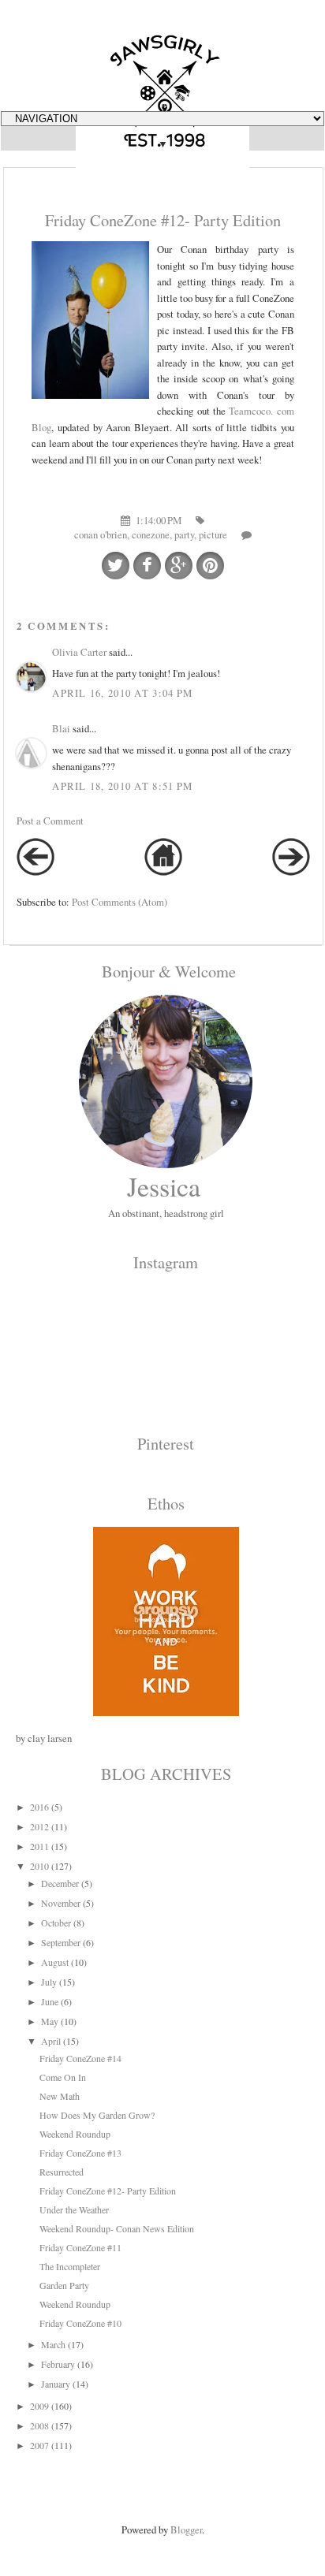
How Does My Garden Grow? (97, 2115)
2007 (39, 2445)
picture (213, 534)
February (58, 2364)
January (56, 2384)
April (51, 2041)
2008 (39, 2425)
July (49, 1982)
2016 (39, 1807)
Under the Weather (74, 2209)
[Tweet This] (116, 566)
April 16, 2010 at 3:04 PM (122, 693)
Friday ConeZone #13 (80, 2153)
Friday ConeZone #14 (80, 2058)
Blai (61, 728)
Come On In (63, 2077)
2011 (39, 1846)
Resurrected (62, 2172)
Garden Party (64, 2285)
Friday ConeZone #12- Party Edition (108, 2191)
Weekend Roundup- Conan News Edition (117, 2228)
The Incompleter (70, 2266)
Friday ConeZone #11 (80, 2247)
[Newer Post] (35, 872)
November (61, 1903)
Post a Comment (50, 821)
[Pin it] (210, 566)
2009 (39, 2406)
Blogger (186, 2529)
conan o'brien (101, 534)
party (184, 534)
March (53, 2344)
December (60, 1883)
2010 (39, 1866)
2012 (39, 1826)
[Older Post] (291, 872)
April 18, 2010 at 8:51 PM (122, 786)
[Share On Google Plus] (179, 566)
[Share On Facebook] (147, 566)
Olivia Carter (79, 652)
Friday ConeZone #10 (80, 2323)
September (61, 1942)
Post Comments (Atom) (120, 902)
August (55, 1962)
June (50, 2001)
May (50, 2021)
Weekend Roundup (75, 2134)
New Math (60, 2096)
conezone (151, 534)
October (56, 1923)
